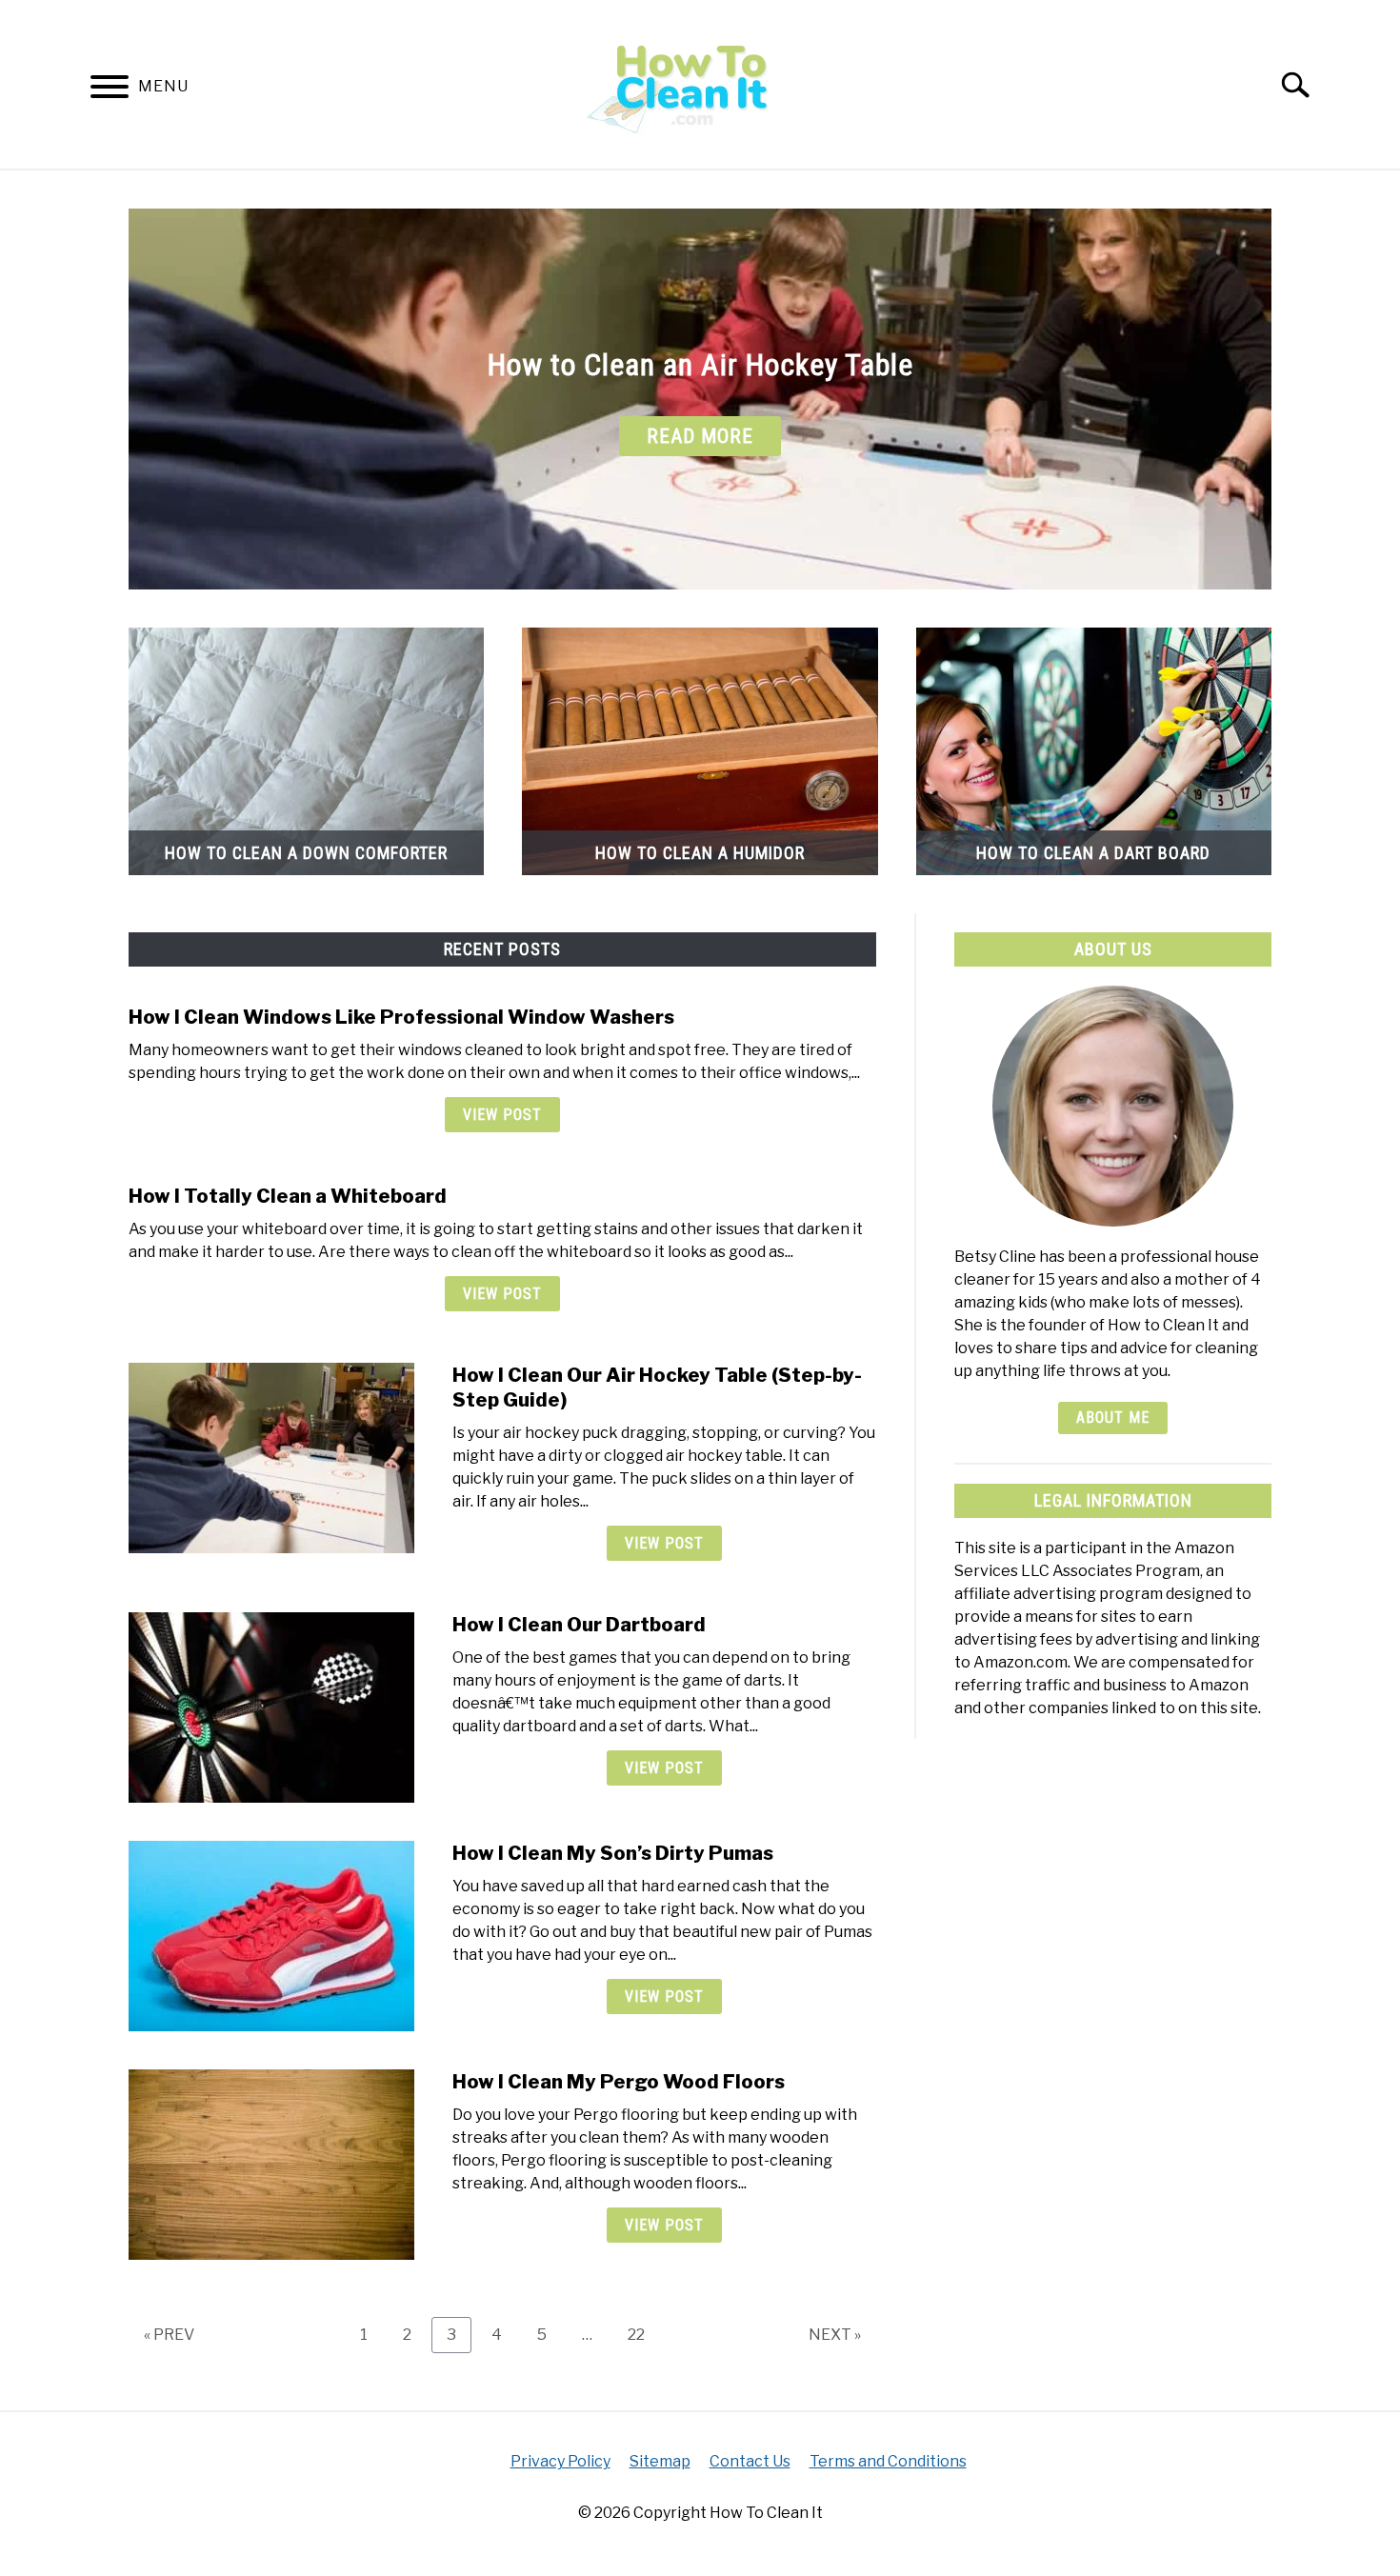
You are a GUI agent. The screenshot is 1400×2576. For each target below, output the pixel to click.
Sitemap (660, 2461)
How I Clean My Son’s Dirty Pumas (613, 1853)
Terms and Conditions (888, 2461)
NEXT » (835, 2335)
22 (643, 2334)
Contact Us (750, 2461)
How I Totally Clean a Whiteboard (288, 1196)
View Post (502, 1115)
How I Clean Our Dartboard (579, 1625)
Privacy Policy (560, 2461)
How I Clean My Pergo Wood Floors (619, 2082)
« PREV (169, 2335)
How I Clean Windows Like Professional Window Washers (401, 1017)
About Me (1113, 1418)
